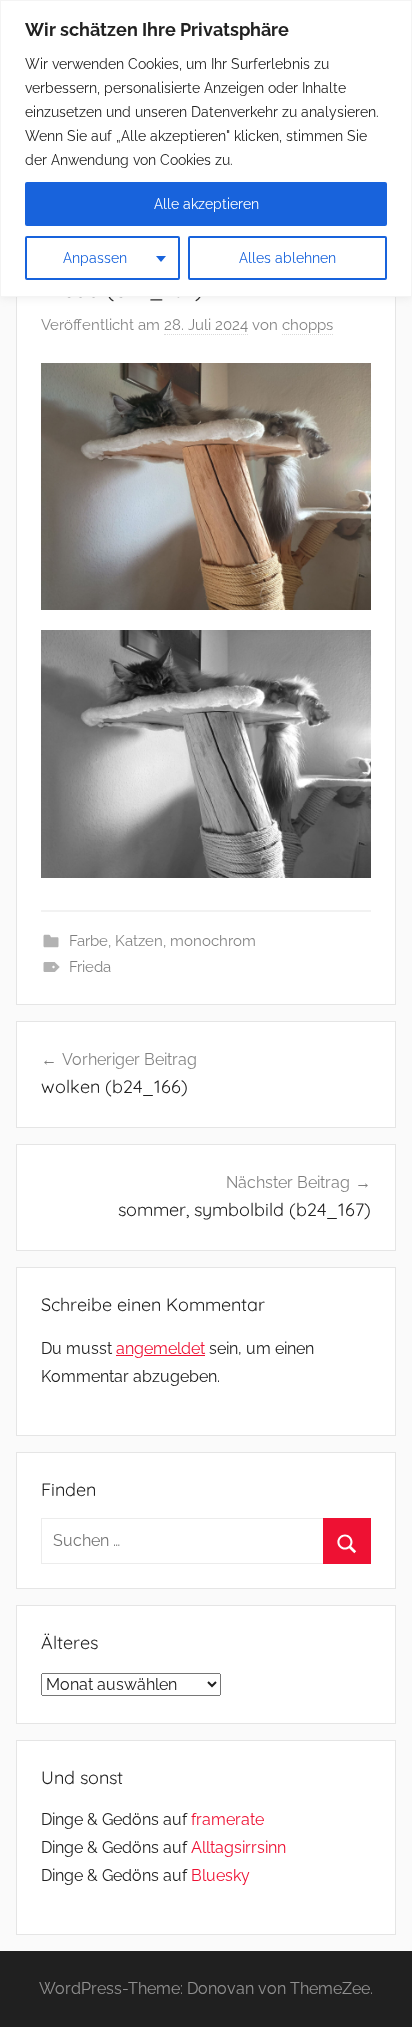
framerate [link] (227, 1819)
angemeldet (160, 1348)
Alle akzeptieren (206, 204)
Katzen (139, 941)
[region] (206, 148)
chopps (307, 325)
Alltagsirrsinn (238, 1847)
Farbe (88, 941)
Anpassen (95, 258)
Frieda (90, 967)
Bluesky (220, 1875)
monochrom (213, 941)
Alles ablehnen (287, 258)
